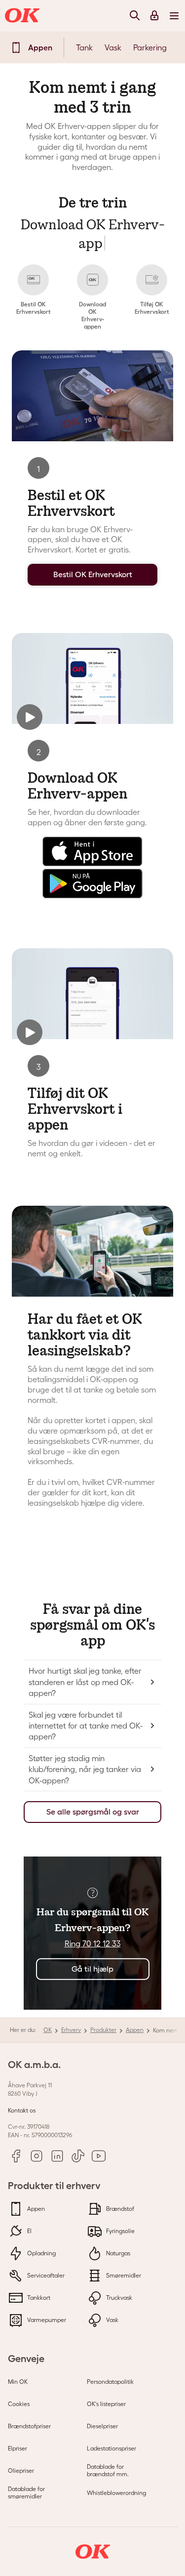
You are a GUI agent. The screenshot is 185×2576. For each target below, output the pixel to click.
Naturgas (117, 2253)
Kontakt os (22, 2110)
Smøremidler (123, 2275)
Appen (135, 2030)
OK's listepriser (106, 2404)
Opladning (41, 2253)
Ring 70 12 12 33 (93, 1943)
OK (48, 2030)
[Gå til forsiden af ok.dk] (24, 16)
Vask (113, 47)
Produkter (103, 2030)
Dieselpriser (102, 2426)
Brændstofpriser (29, 2426)
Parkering (150, 47)
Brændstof (119, 2209)
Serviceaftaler (45, 2275)
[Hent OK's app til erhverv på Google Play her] (92, 895)
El (29, 2231)
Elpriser (18, 2448)
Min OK (18, 2382)
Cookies (19, 2404)
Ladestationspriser (111, 2448)
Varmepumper (46, 2320)
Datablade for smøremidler (26, 2493)
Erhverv (71, 2030)
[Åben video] (92, 678)
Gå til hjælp (92, 1969)
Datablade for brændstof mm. (108, 2470)
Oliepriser (21, 2470)
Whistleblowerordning (116, 2493)
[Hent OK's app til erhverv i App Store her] (92, 863)
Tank (84, 47)
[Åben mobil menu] (174, 15)
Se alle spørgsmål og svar (93, 1812)
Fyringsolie (120, 2231)
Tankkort (38, 2298)
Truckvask (118, 2298)
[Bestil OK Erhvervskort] (92, 396)
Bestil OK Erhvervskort (93, 574)
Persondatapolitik (110, 2382)
